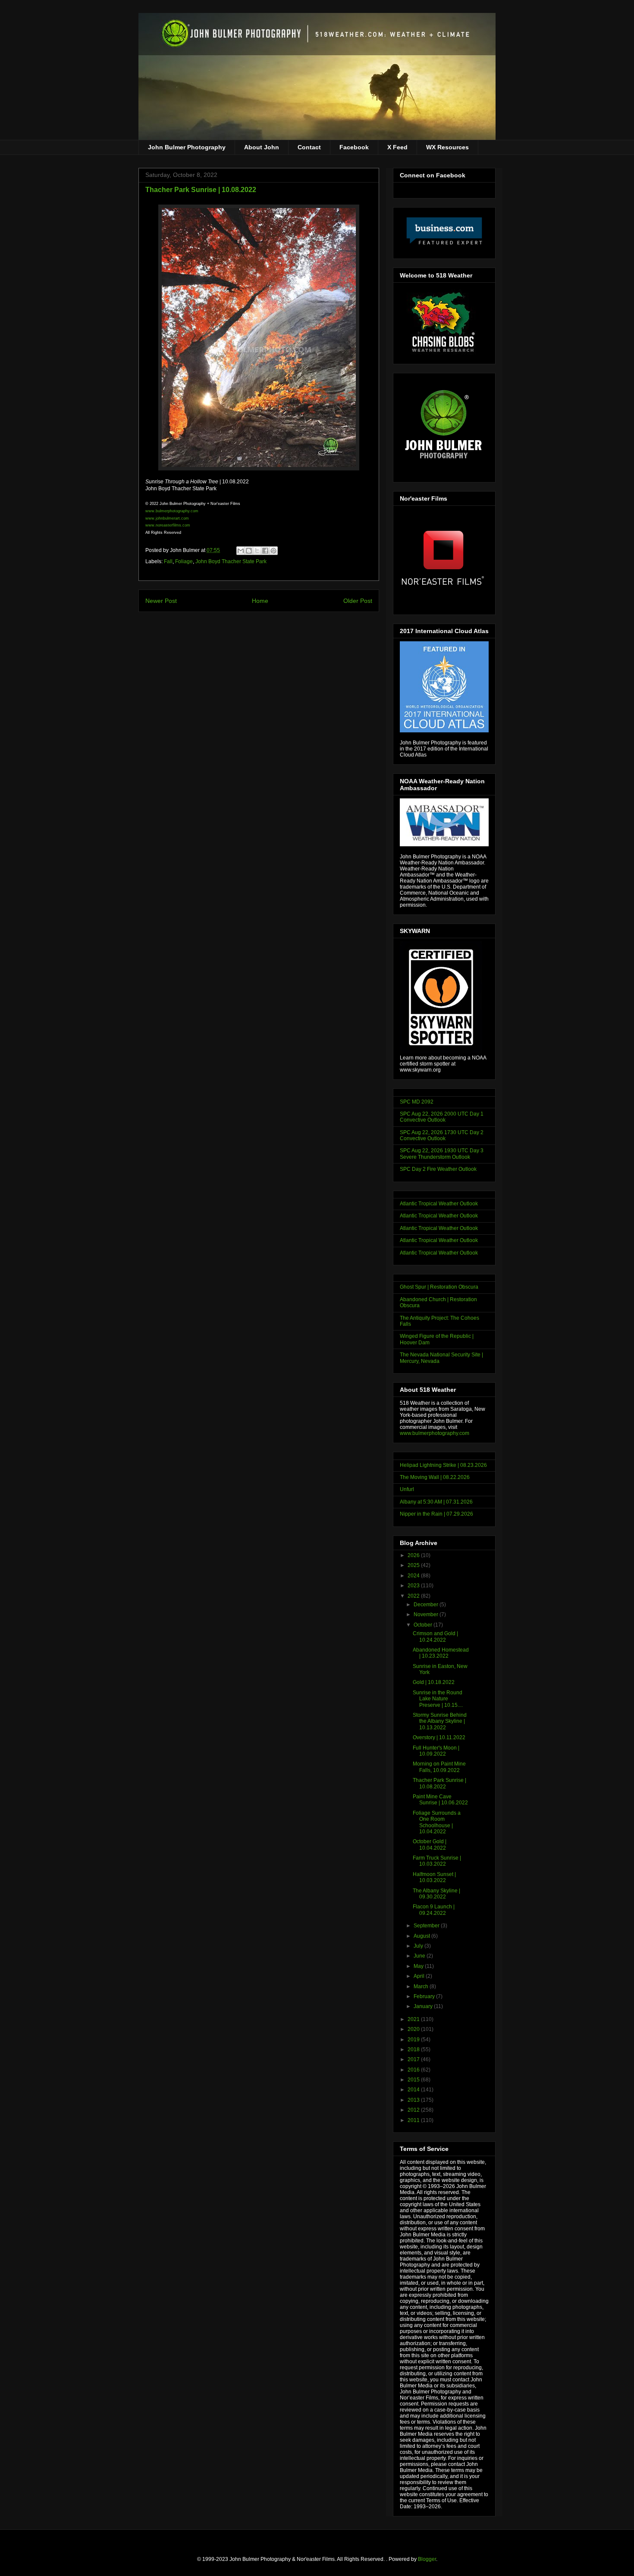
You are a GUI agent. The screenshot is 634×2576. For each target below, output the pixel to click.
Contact (309, 147)
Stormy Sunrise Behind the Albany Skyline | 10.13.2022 (440, 1721)
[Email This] (241, 551)
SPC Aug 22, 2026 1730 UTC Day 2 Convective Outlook (442, 1135)
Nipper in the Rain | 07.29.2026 (436, 1514)
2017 (414, 2059)
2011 (414, 2120)
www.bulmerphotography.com (435, 1433)
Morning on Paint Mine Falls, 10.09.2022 (439, 1767)
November (427, 1614)
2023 (414, 1586)
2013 (414, 2100)
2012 (414, 2110)
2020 (414, 2029)
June (420, 1956)
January (424, 2006)
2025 (414, 1565)
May (419, 1966)
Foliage (184, 561)
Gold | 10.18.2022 (434, 1682)
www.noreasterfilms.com (168, 525)
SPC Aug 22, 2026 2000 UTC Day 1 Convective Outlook (442, 1117)
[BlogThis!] (249, 551)
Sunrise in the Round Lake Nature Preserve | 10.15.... (438, 1699)
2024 (414, 1576)
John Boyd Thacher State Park (231, 561)
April (420, 1976)
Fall (168, 561)
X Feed (397, 147)
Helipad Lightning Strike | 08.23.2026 (443, 1465)
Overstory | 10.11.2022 (439, 1737)
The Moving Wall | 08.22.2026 (435, 1477)
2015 (414, 2080)
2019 (414, 2040)
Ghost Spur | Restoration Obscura (439, 1287)
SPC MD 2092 (417, 1102)
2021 (414, 2019)
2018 (414, 2049)
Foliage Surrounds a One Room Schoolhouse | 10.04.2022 (437, 1822)
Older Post (358, 601)
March (422, 1986)
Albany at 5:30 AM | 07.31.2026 (436, 1502)
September (427, 1926)
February (425, 1996)
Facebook (354, 147)
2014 (414, 2090)
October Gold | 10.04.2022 (430, 1845)
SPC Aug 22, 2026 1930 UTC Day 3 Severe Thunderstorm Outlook (442, 1154)
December (427, 1605)
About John (262, 147)
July (419, 1946)
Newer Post (161, 601)
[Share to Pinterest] (273, 551)
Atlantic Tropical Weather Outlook (439, 1204)
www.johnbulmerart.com (167, 518)
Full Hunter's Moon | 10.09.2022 (436, 1751)
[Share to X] (257, 551)
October (424, 1625)
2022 (414, 1596)
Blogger (427, 2559)
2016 (414, 2070)
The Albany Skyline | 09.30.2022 (436, 1894)
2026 (414, 1555)
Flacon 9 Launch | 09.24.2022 (434, 1910)
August (422, 1936)
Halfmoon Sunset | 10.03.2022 (434, 1877)
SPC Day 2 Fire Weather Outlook (438, 1169)
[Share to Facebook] (265, 551)
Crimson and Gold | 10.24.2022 (435, 1636)
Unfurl (407, 1489)
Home (260, 601)
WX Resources (447, 147)
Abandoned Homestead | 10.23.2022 (441, 1653)
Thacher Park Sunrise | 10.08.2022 (439, 1783)
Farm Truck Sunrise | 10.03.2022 (437, 1861)
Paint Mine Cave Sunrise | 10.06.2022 (440, 1800)
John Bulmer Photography (187, 147)
